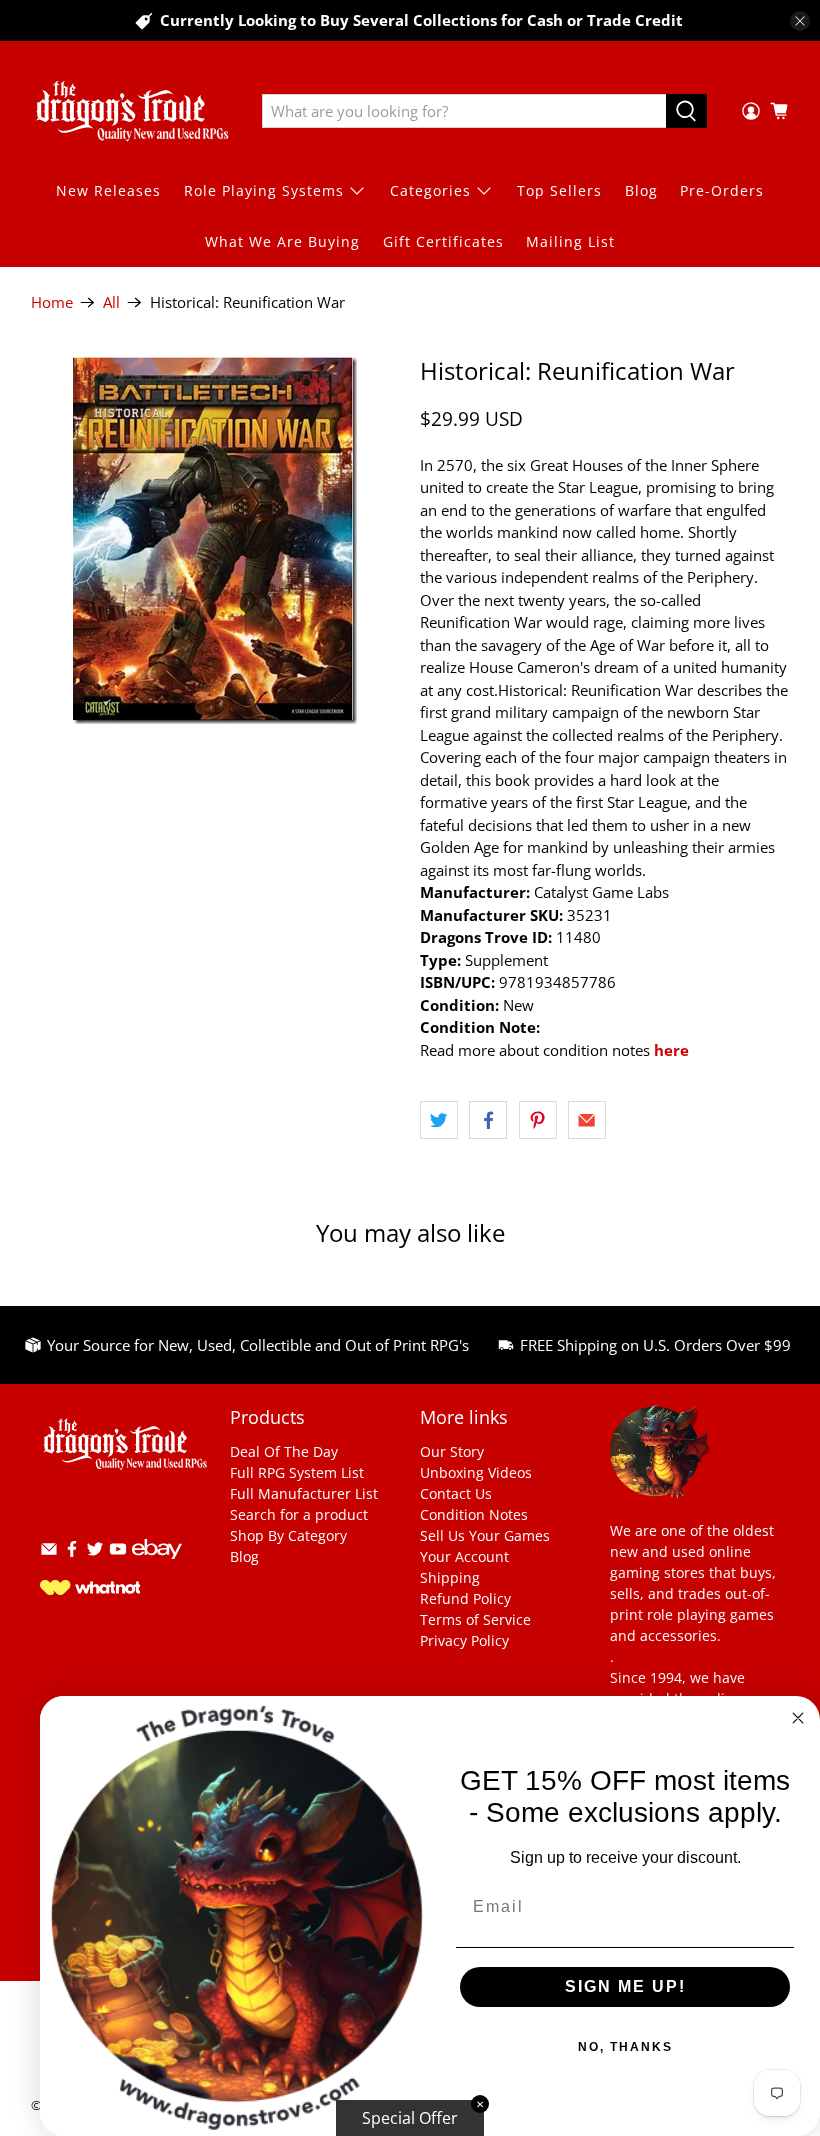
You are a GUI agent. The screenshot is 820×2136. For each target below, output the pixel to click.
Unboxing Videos (476, 1472)
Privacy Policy (464, 1640)
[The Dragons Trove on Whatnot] (90, 1589)
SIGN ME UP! (625, 1986)
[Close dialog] (798, 1718)
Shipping (450, 1577)
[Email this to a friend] (587, 1120)
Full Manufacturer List (304, 1493)
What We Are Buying (282, 241)
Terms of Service (475, 1619)
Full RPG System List (297, 1472)
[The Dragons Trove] (132, 111)
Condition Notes (474, 1514)
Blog (641, 190)
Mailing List (570, 241)
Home (52, 302)
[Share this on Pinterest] (538, 1120)
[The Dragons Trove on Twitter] (95, 1552)
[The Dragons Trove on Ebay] (157, 1568)
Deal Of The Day (284, 1451)
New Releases (108, 190)
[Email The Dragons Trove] (49, 1552)
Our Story (452, 1451)
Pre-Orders (722, 190)
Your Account (464, 1556)
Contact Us (456, 1493)
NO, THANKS (625, 2047)
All (111, 302)
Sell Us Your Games (485, 1535)
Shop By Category (288, 1535)
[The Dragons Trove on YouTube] (118, 1552)
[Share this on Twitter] (439, 1120)
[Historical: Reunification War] (216, 540)
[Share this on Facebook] (488, 1120)
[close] (800, 21)
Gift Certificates (443, 241)
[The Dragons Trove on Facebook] (72, 1552)
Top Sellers (559, 190)
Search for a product (299, 1514)
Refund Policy (465, 1598)
